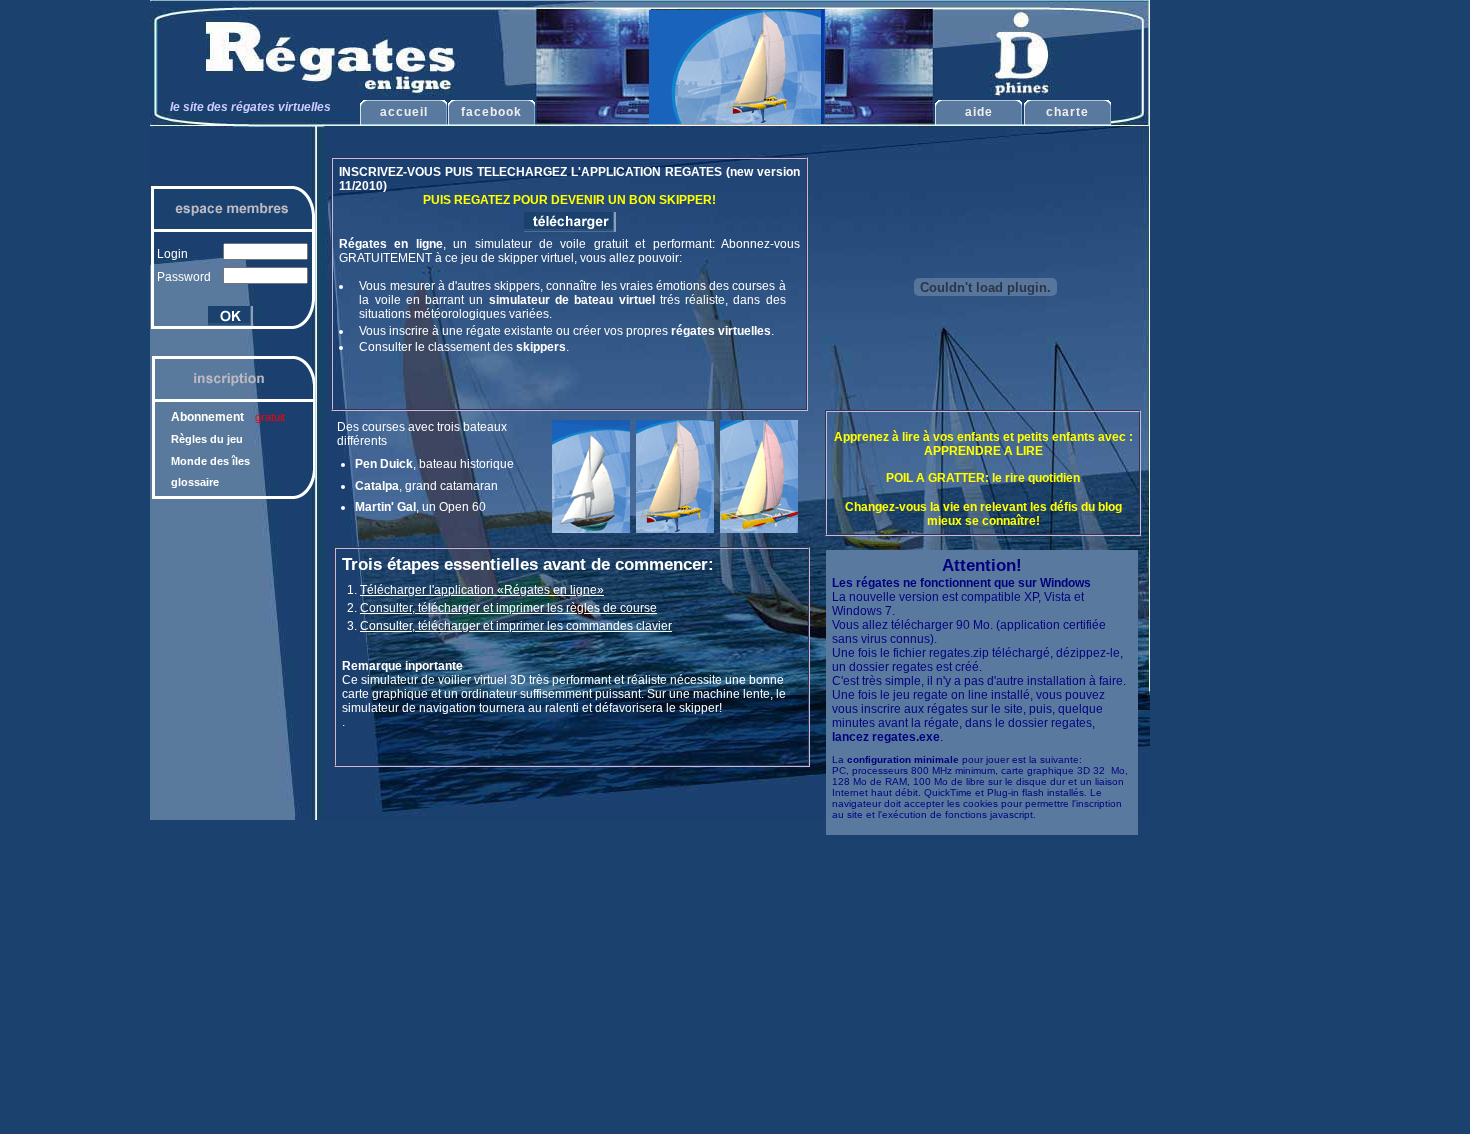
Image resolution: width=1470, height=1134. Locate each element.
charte (1067, 112)
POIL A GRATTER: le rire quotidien (983, 478)
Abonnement (228, 417)
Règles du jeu (207, 439)
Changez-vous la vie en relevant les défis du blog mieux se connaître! (983, 514)
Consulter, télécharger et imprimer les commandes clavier (516, 626)
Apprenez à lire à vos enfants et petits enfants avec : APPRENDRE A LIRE (983, 444)
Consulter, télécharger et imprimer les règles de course (508, 608)
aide (979, 112)
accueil (404, 112)
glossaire (195, 482)
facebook (491, 112)
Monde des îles (210, 461)
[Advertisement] (1239, 320)
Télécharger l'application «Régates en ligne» (482, 590)
